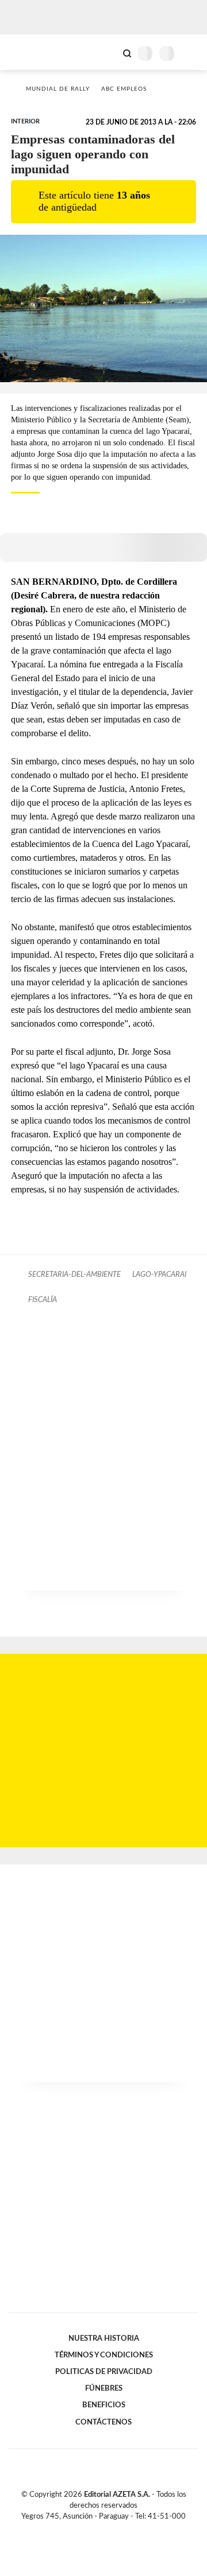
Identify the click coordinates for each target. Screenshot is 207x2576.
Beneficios (104, 2405)
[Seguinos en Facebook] (87, 2530)
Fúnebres (104, 2388)
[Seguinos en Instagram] (123, 2530)
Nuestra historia (104, 2338)
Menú (191, 53)
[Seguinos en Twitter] (99, 2530)
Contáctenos (103, 2422)
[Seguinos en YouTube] (111, 2530)
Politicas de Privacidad (104, 2372)
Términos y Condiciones (104, 2355)
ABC (30, 52)
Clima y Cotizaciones (108, 52)
